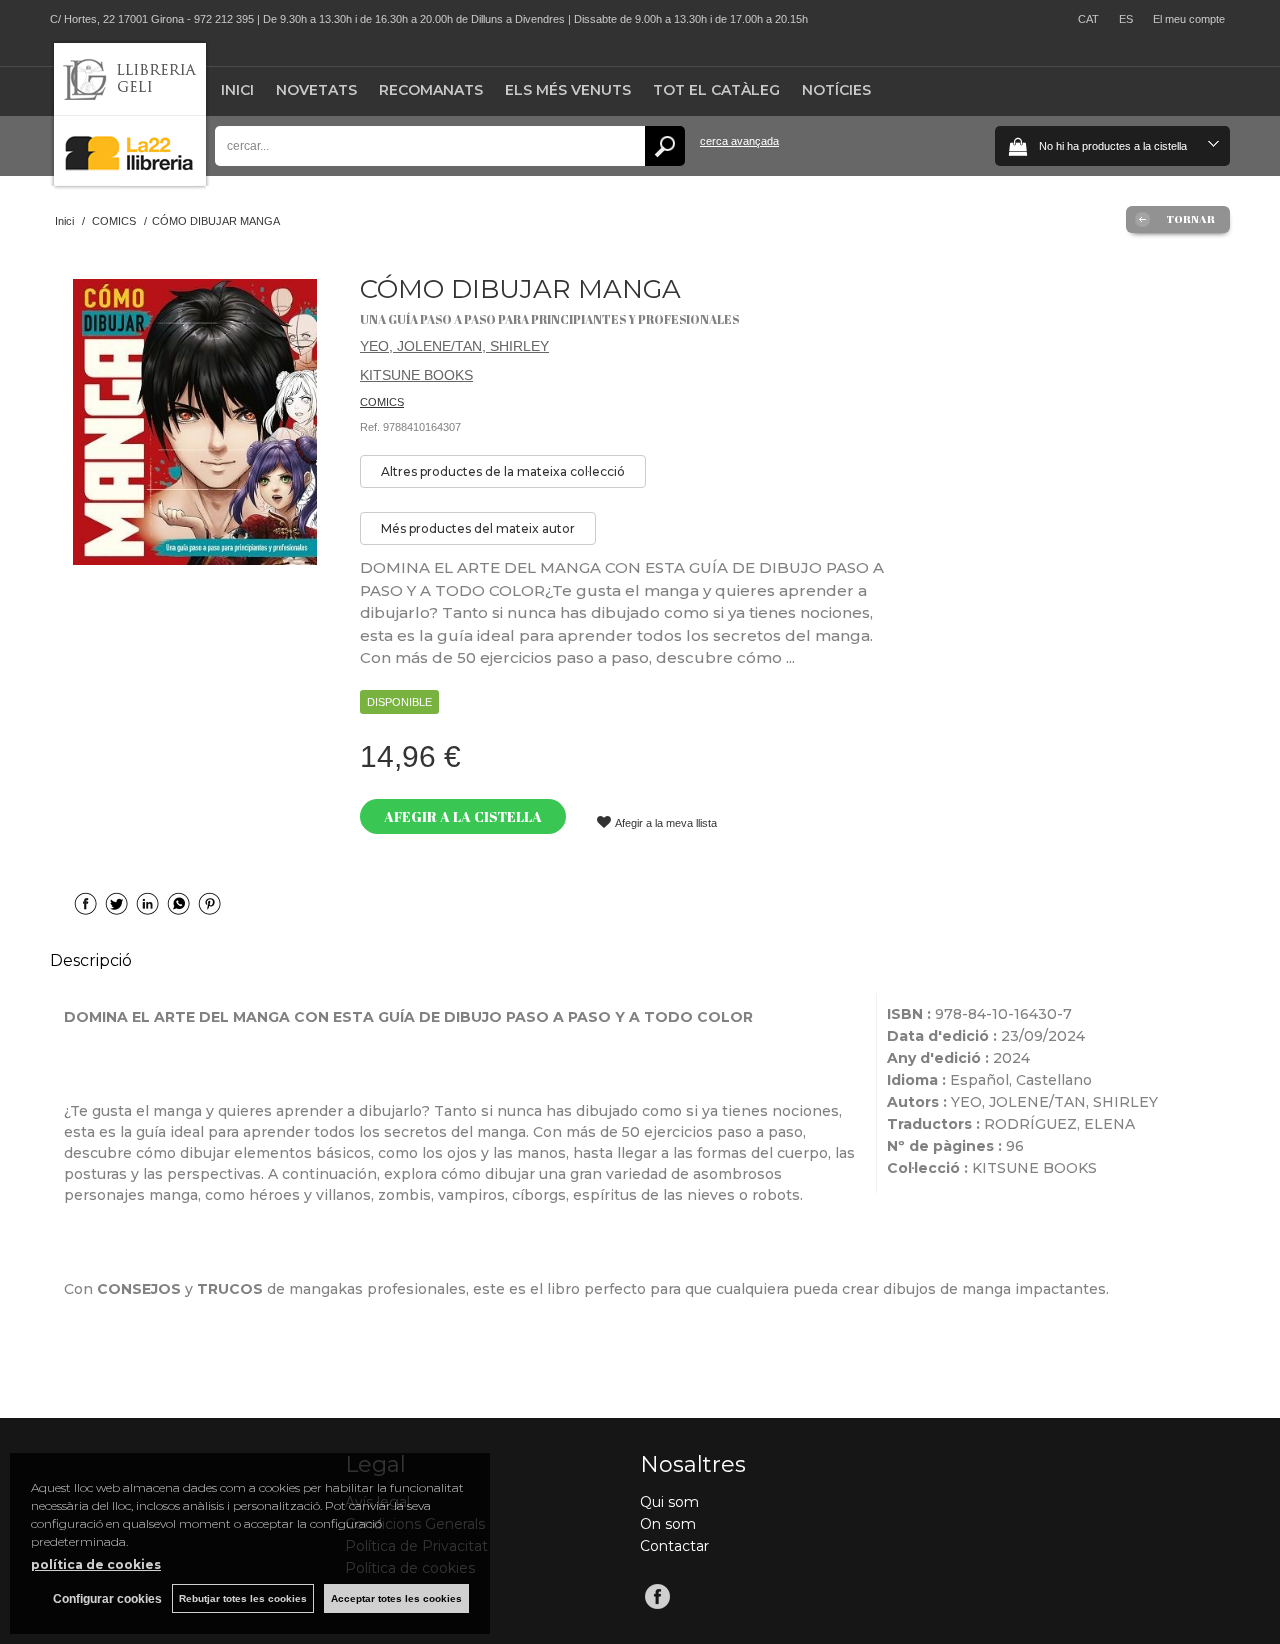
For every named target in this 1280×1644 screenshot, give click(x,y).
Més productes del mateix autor (478, 528)
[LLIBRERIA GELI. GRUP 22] (130, 181)
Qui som (669, 1502)
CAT (1088, 19)
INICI (237, 90)
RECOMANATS (431, 90)
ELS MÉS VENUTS (568, 90)
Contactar (674, 1546)
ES (1126, 19)
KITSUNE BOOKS (416, 375)
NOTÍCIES (836, 90)
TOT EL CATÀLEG (716, 90)
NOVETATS (316, 90)
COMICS (382, 402)
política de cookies (96, 1564)
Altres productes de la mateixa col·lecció (503, 471)
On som (668, 1524)
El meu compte (1189, 19)
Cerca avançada (739, 141)
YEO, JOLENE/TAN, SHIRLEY (454, 346)
